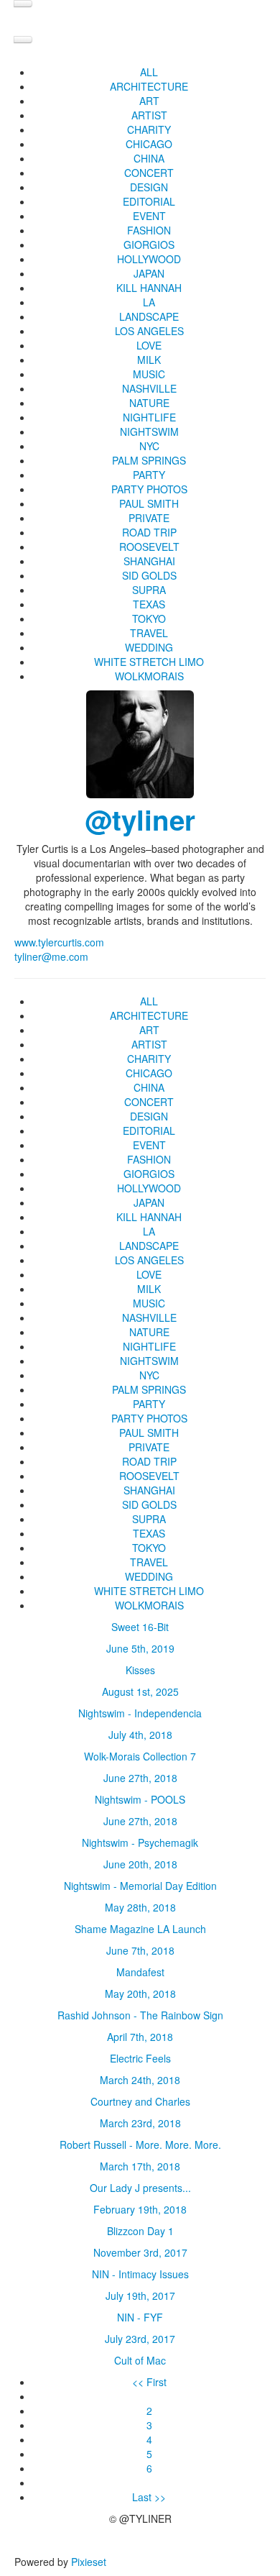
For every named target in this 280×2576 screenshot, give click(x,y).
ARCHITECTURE (149, 86)
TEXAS (149, 604)
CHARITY (149, 129)
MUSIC (149, 374)
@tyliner (140, 819)
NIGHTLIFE (149, 417)
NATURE (149, 403)
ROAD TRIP (149, 532)
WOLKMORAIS (149, 676)
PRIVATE (149, 518)
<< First (149, 2382)
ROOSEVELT (149, 547)
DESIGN (149, 187)
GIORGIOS (149, 245)
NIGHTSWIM (149, 431)
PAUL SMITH (149, 503)
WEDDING (149, 647)
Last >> (149, 2497)
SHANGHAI (149, 561)
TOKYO (149, 618)
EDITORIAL (149, 201)
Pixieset (89, 2562)
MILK (149, 360)
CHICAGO (149, 144)
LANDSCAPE (149, 316)
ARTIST (149, 115)
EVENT (149, 216)
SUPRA (149, 590)
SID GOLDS (149, 575)
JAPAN (149, 273)
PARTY (149, 475)
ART (149, 101)
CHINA (149, 158)
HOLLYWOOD (149, 259)
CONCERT (149, 173)
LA (149, 302)
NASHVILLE (149, 388)
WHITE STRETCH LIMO (149, 662)
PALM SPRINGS (149, 460)
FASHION (149, 230)
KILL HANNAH (149, 288)
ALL (149, 72)
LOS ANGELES (149, 331)
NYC (149, 446)
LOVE (149, 345)
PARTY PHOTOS (149, 489)
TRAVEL (149, 633)
